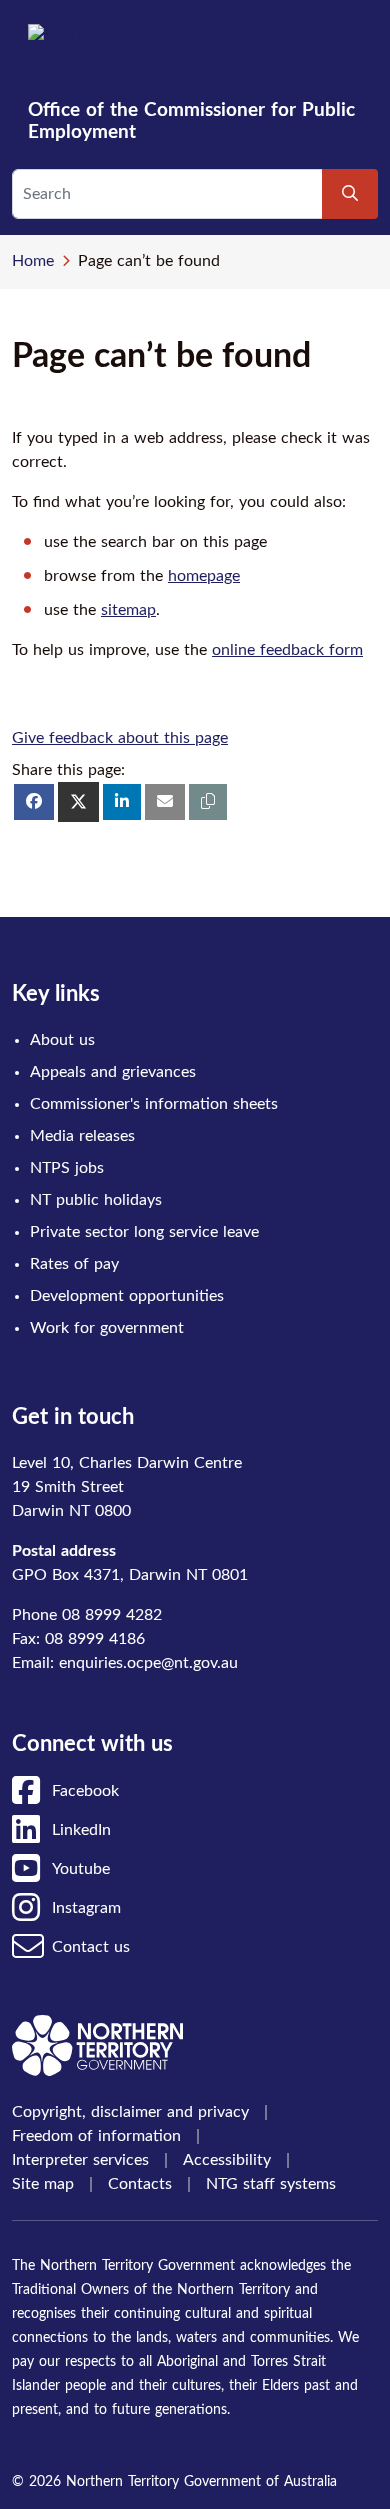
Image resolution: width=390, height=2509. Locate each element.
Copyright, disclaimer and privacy (130, 2112)
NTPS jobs (67, 1168)
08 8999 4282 (112, 1615)
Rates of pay (74, 1264)
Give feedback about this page (120, 738)
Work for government (107, 1328)
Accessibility (227, 2160)
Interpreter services (80, 2160)
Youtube (81, 1869)
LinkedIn (81, 1830)
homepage (204, 576)
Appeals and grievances (113, 1072)
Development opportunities (127, 1296)
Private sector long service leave (144, 1232)
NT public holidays (96, 1200)
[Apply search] (350, 194)
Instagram (86, 1908)
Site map (43, 2184)
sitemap (128, 610)
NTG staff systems (271, 2184)
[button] (208, 802)
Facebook (85, 1791)
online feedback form (287, 650)
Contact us (91, 1947)
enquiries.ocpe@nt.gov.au (148, 1663)
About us (62, 1040)
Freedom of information (96, 2136)
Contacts (140, 2184)
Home (33, 261)
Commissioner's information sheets (154, 1104)
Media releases (82, 1136)
